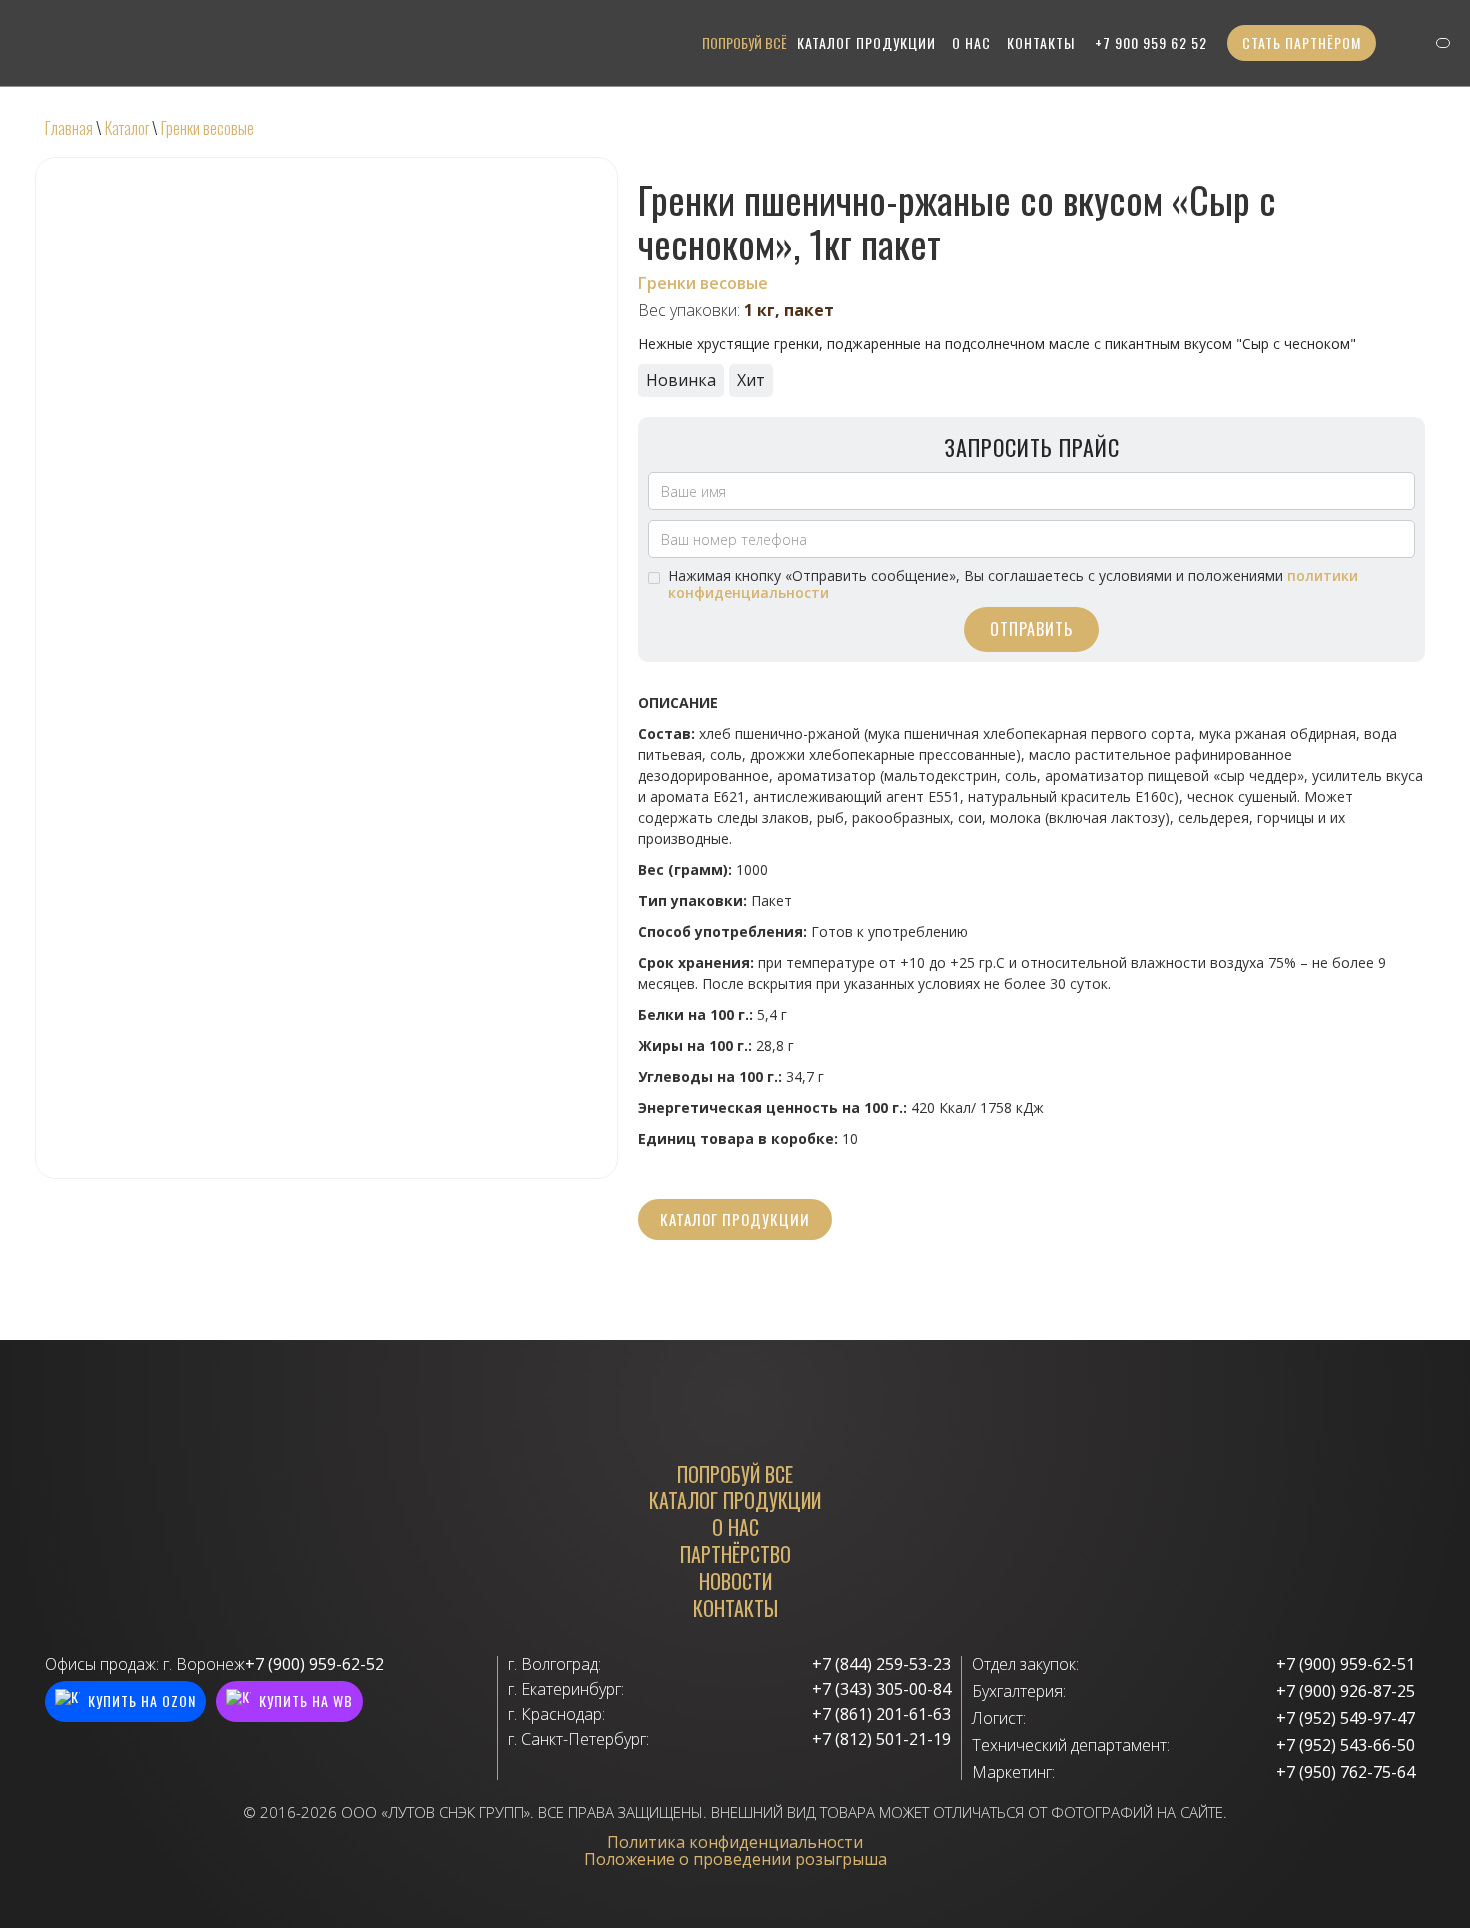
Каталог (127, 128)
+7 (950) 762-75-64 (1345, 1772)
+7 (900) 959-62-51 (1345, 1664)
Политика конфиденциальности (735, 1842)
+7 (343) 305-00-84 (881, 1689)
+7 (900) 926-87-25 (1345, 1691)
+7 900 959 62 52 (1151, 42)
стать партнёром (1301, 42)
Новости (735, 1581)
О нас (735, 1527)
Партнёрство (735, 1554)
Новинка (681, 380)
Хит (751, 380)
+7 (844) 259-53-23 (881, 1664)
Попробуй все (735, 1474)
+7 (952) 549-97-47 (1345, 1718)
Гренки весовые (207, 128)
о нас (971, 42)
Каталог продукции (735, 1219)
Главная (69, 128)
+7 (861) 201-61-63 (881, 1714)
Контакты (1041, 42)
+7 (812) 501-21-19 (881, 1739)
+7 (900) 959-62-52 (314, 1664)
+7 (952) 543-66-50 (1345, 1745)
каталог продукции (866, 42)
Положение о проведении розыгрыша (735, 1859)
